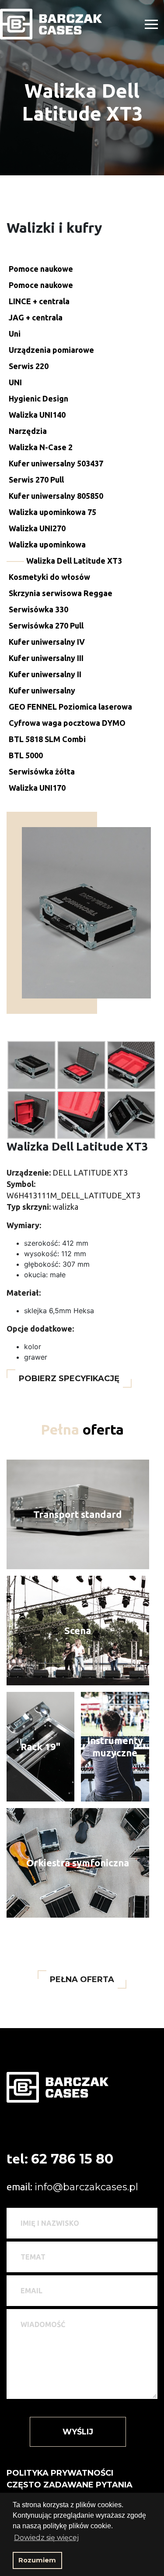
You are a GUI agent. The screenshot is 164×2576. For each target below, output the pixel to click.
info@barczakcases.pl (86, 2187)
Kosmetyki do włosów (49, 577)
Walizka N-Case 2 (41, 447)
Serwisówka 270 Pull (46, 625)
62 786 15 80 (72, 2159)
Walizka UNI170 (37, 788)
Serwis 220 (29, 366)
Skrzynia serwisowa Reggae (61, 593)
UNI (15, 382)
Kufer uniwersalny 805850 (56, 496)
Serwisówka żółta (42, 771)
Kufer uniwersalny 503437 (56, 463)
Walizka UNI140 (37, 415)
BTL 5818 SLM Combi (47, 739)
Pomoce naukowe (41, 269)
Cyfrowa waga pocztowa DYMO (67, 723)
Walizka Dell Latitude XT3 (74, 561)
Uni (15, 334)
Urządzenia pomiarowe (51, 350)
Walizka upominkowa (47, 544)
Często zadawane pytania (70, 2485)
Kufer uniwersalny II (45, 674)
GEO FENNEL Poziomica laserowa (70, 707)
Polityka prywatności (60, 2473)
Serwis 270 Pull (36, 480)
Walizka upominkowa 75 (52, 512)
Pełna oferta (82, 1979)
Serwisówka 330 (38, 609)
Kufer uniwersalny (42, 690)
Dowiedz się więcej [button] (46, 2538)
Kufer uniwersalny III (46, 658)
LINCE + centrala (39, 301)
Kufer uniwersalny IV (47, 642)
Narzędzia (28, 431)
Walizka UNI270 (37, 528)
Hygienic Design (38, 398)
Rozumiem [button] (37, 2560)
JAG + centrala (36, 317)
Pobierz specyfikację (69, 1379)
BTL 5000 (26, 755)
